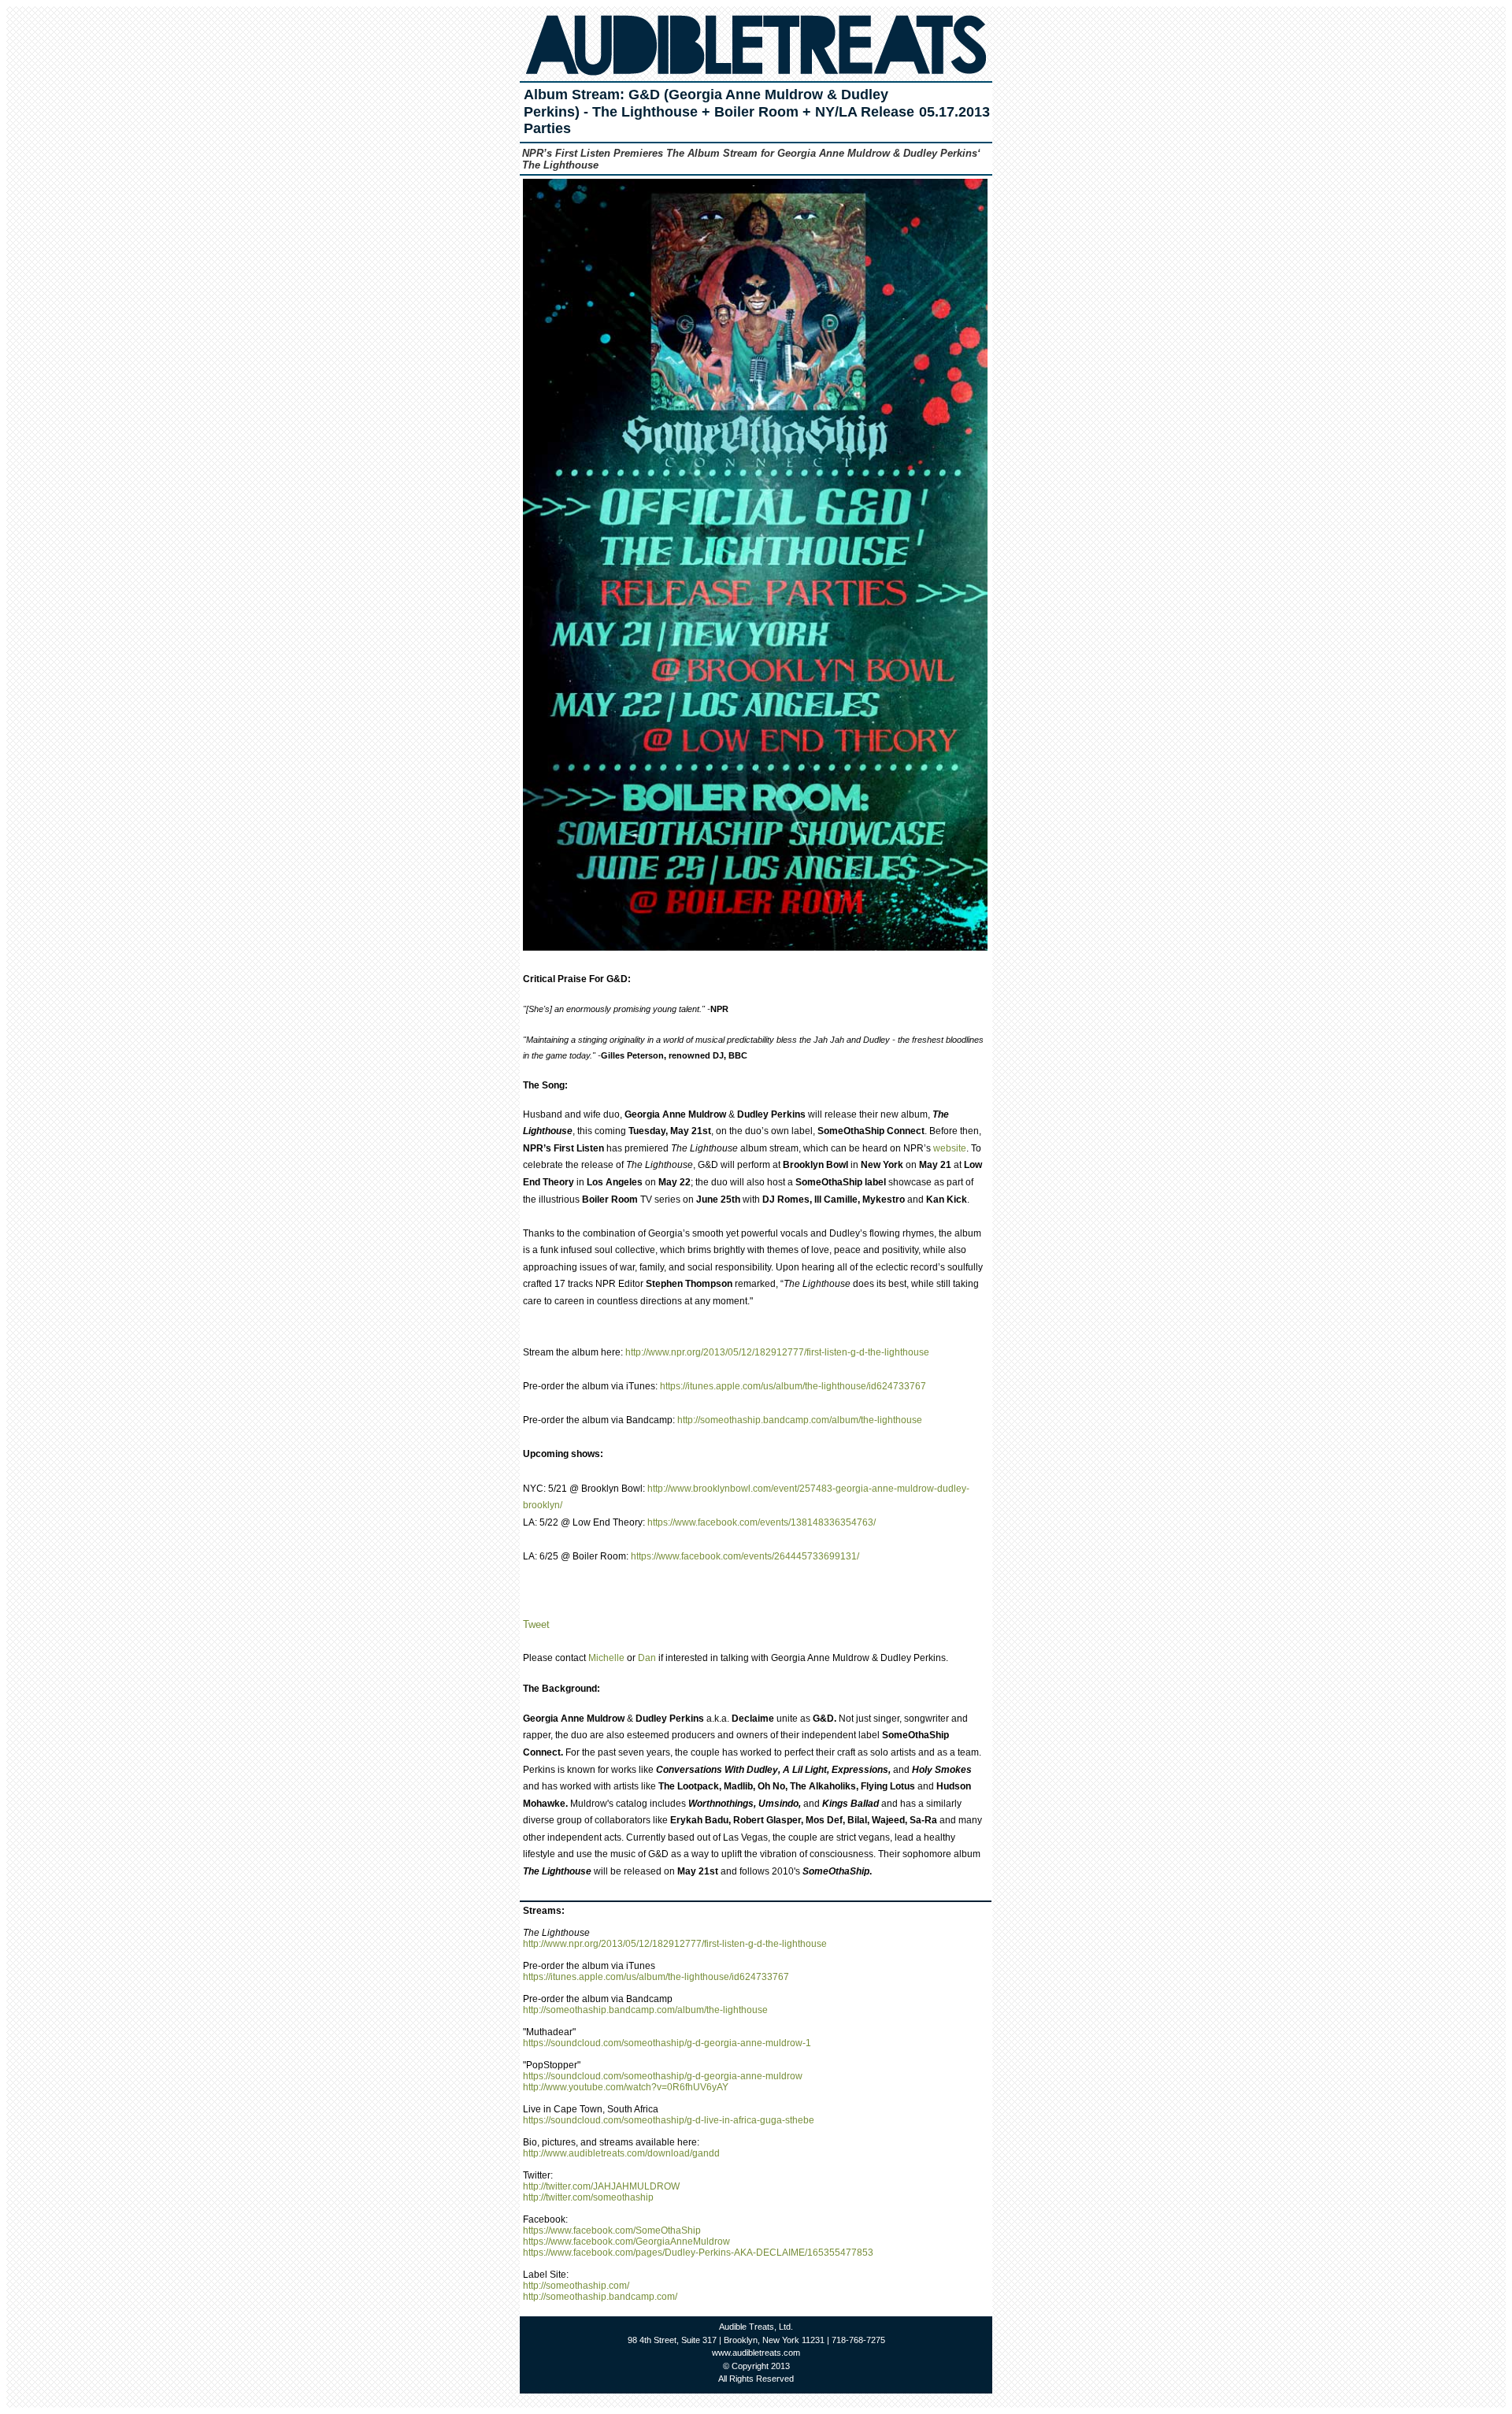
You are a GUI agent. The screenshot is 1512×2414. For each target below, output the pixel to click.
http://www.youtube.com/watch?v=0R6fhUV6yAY (626, 2087)
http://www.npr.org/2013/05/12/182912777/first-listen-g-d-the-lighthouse (777, 1352)
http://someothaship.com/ (576, 2286)
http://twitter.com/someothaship (588, 2197)
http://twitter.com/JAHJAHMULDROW (601, 2186)
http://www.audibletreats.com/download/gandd (621, 2153)
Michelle (606, 1658)
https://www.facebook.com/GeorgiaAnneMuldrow (626, 2242)
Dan (647, 1658)
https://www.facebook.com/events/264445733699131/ (745, 1556)
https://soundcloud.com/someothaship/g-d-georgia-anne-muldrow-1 (667, 2043)
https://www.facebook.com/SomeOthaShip (612, 2230)
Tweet (536, 1624)
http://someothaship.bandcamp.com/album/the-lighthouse (800, 1420)
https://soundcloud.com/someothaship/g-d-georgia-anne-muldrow (663, 2076)
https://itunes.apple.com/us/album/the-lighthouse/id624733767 (793, 1386)
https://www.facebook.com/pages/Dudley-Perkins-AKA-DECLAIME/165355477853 (698, 2253)
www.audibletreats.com (756, 2353)
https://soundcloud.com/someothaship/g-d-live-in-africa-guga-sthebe (669, 2120)
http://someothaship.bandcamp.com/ (600, 2297)
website (950, 1148)
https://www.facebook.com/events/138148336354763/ (762, 1522)
